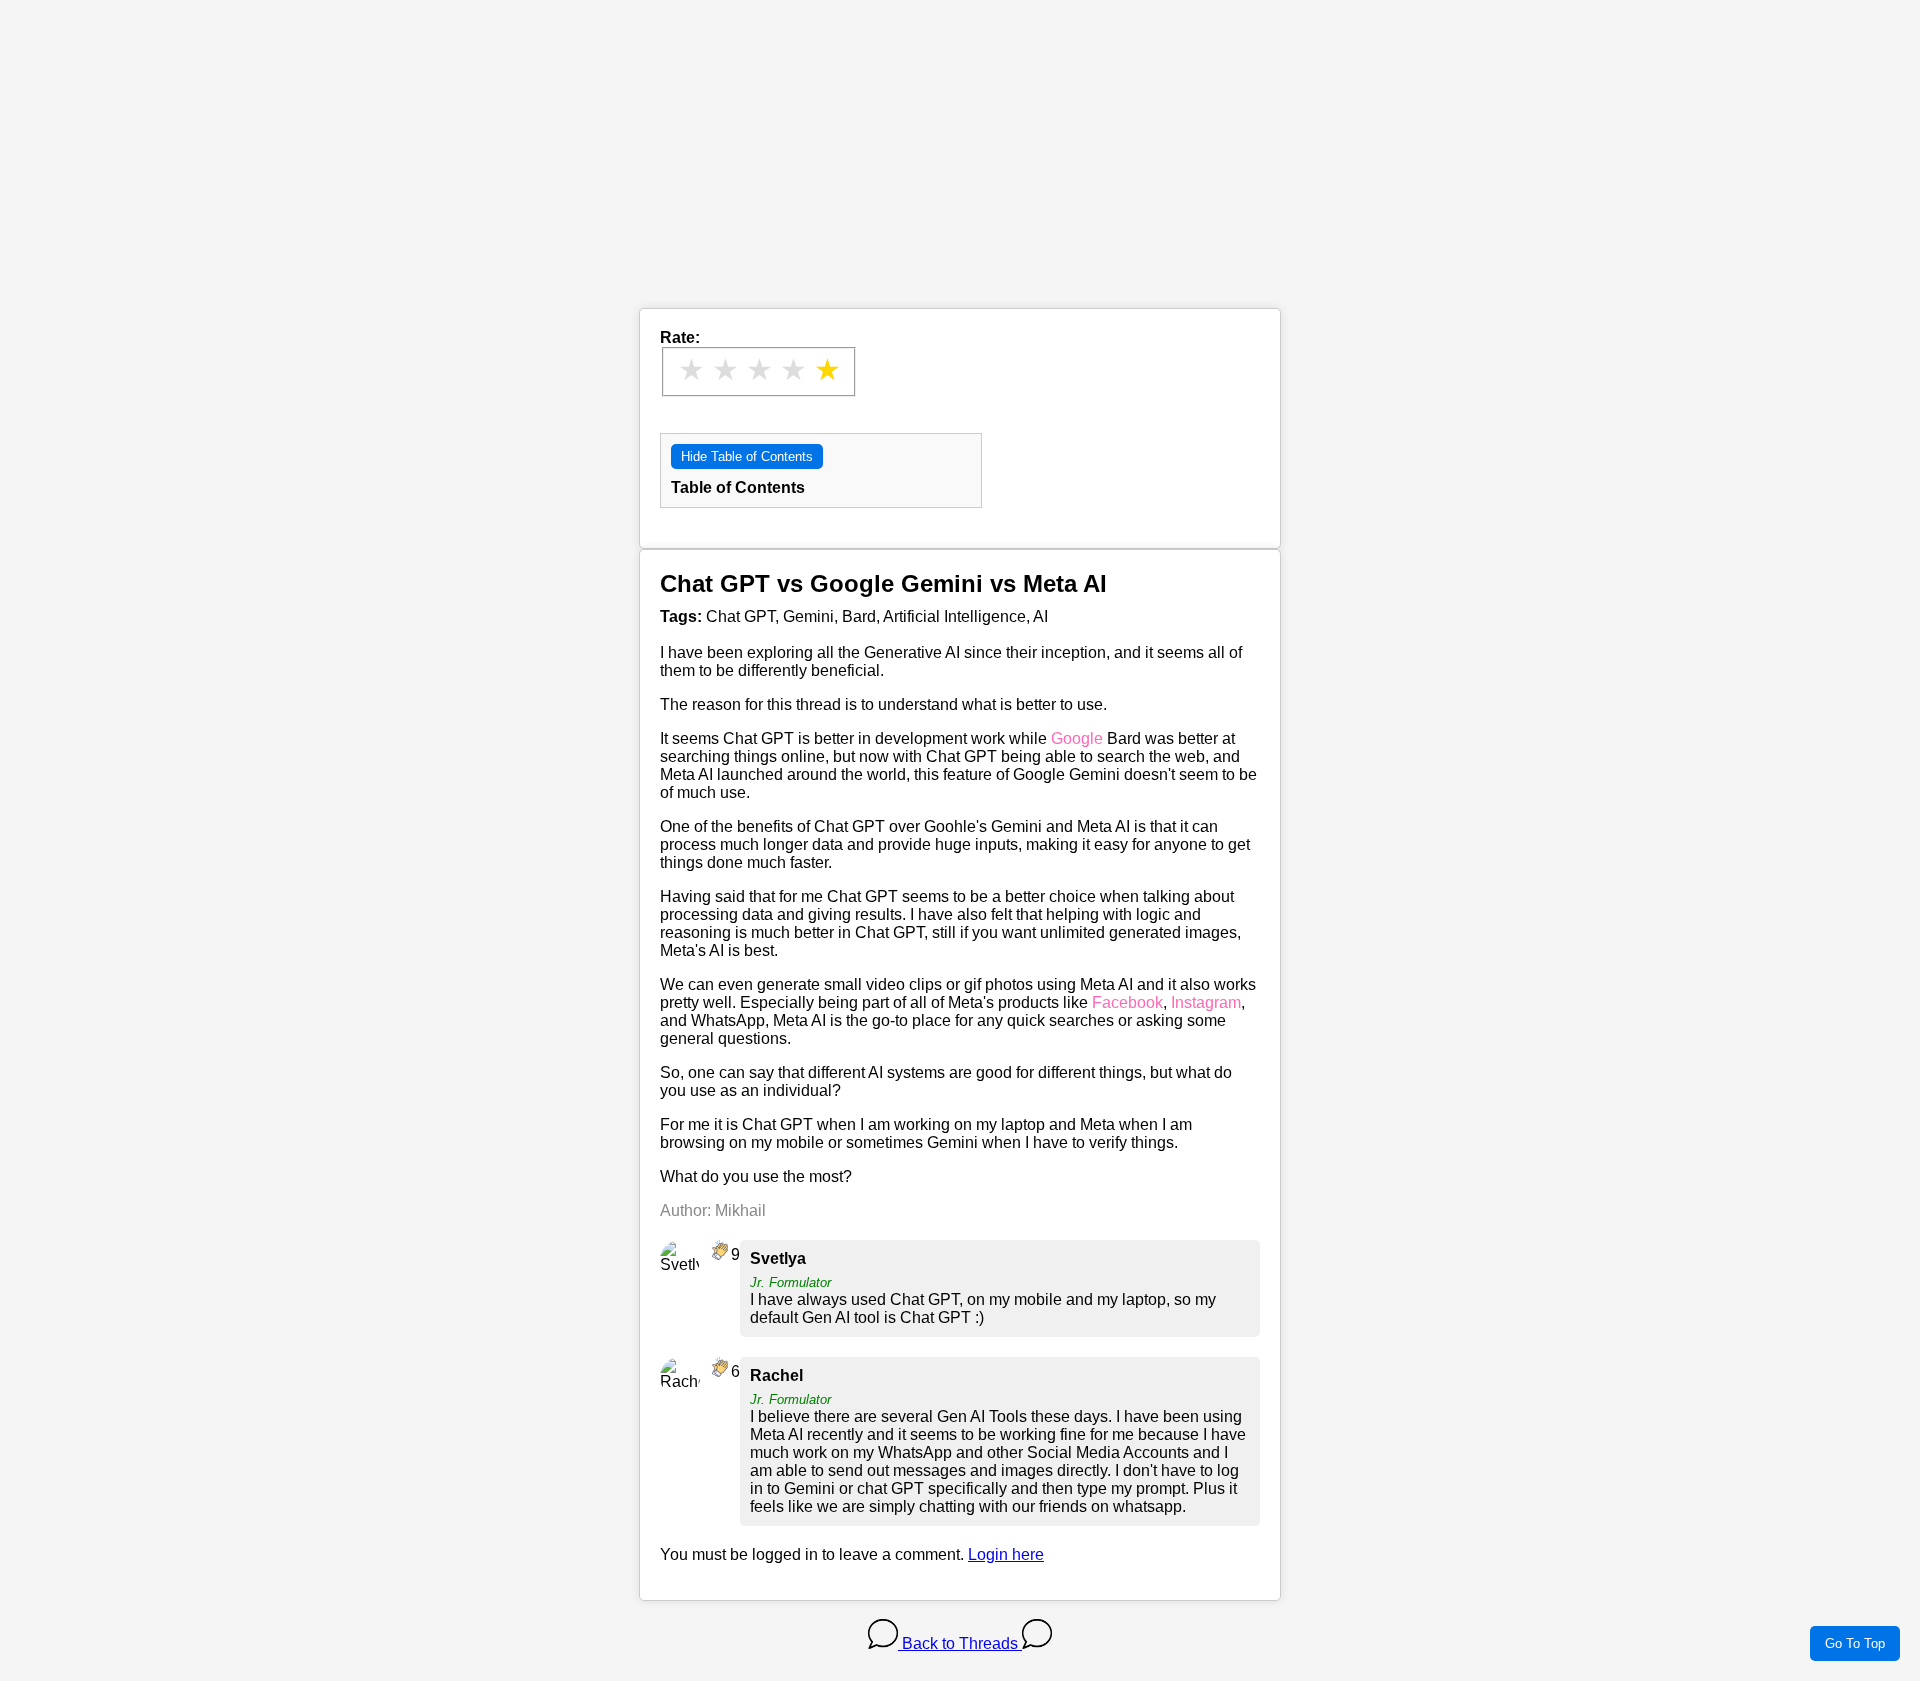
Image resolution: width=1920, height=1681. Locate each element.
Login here (1006, 1554)
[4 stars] (793, 370)
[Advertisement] (960, 168)
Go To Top (1855, 1643)
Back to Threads (960, 1643)
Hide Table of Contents (747, 456)
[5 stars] (827, 370)
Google (1077, 738)
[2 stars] (725, 370)
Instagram (1206, 1002)
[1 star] (691, 370)
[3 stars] (759, 370)
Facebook (1127, 1002)
